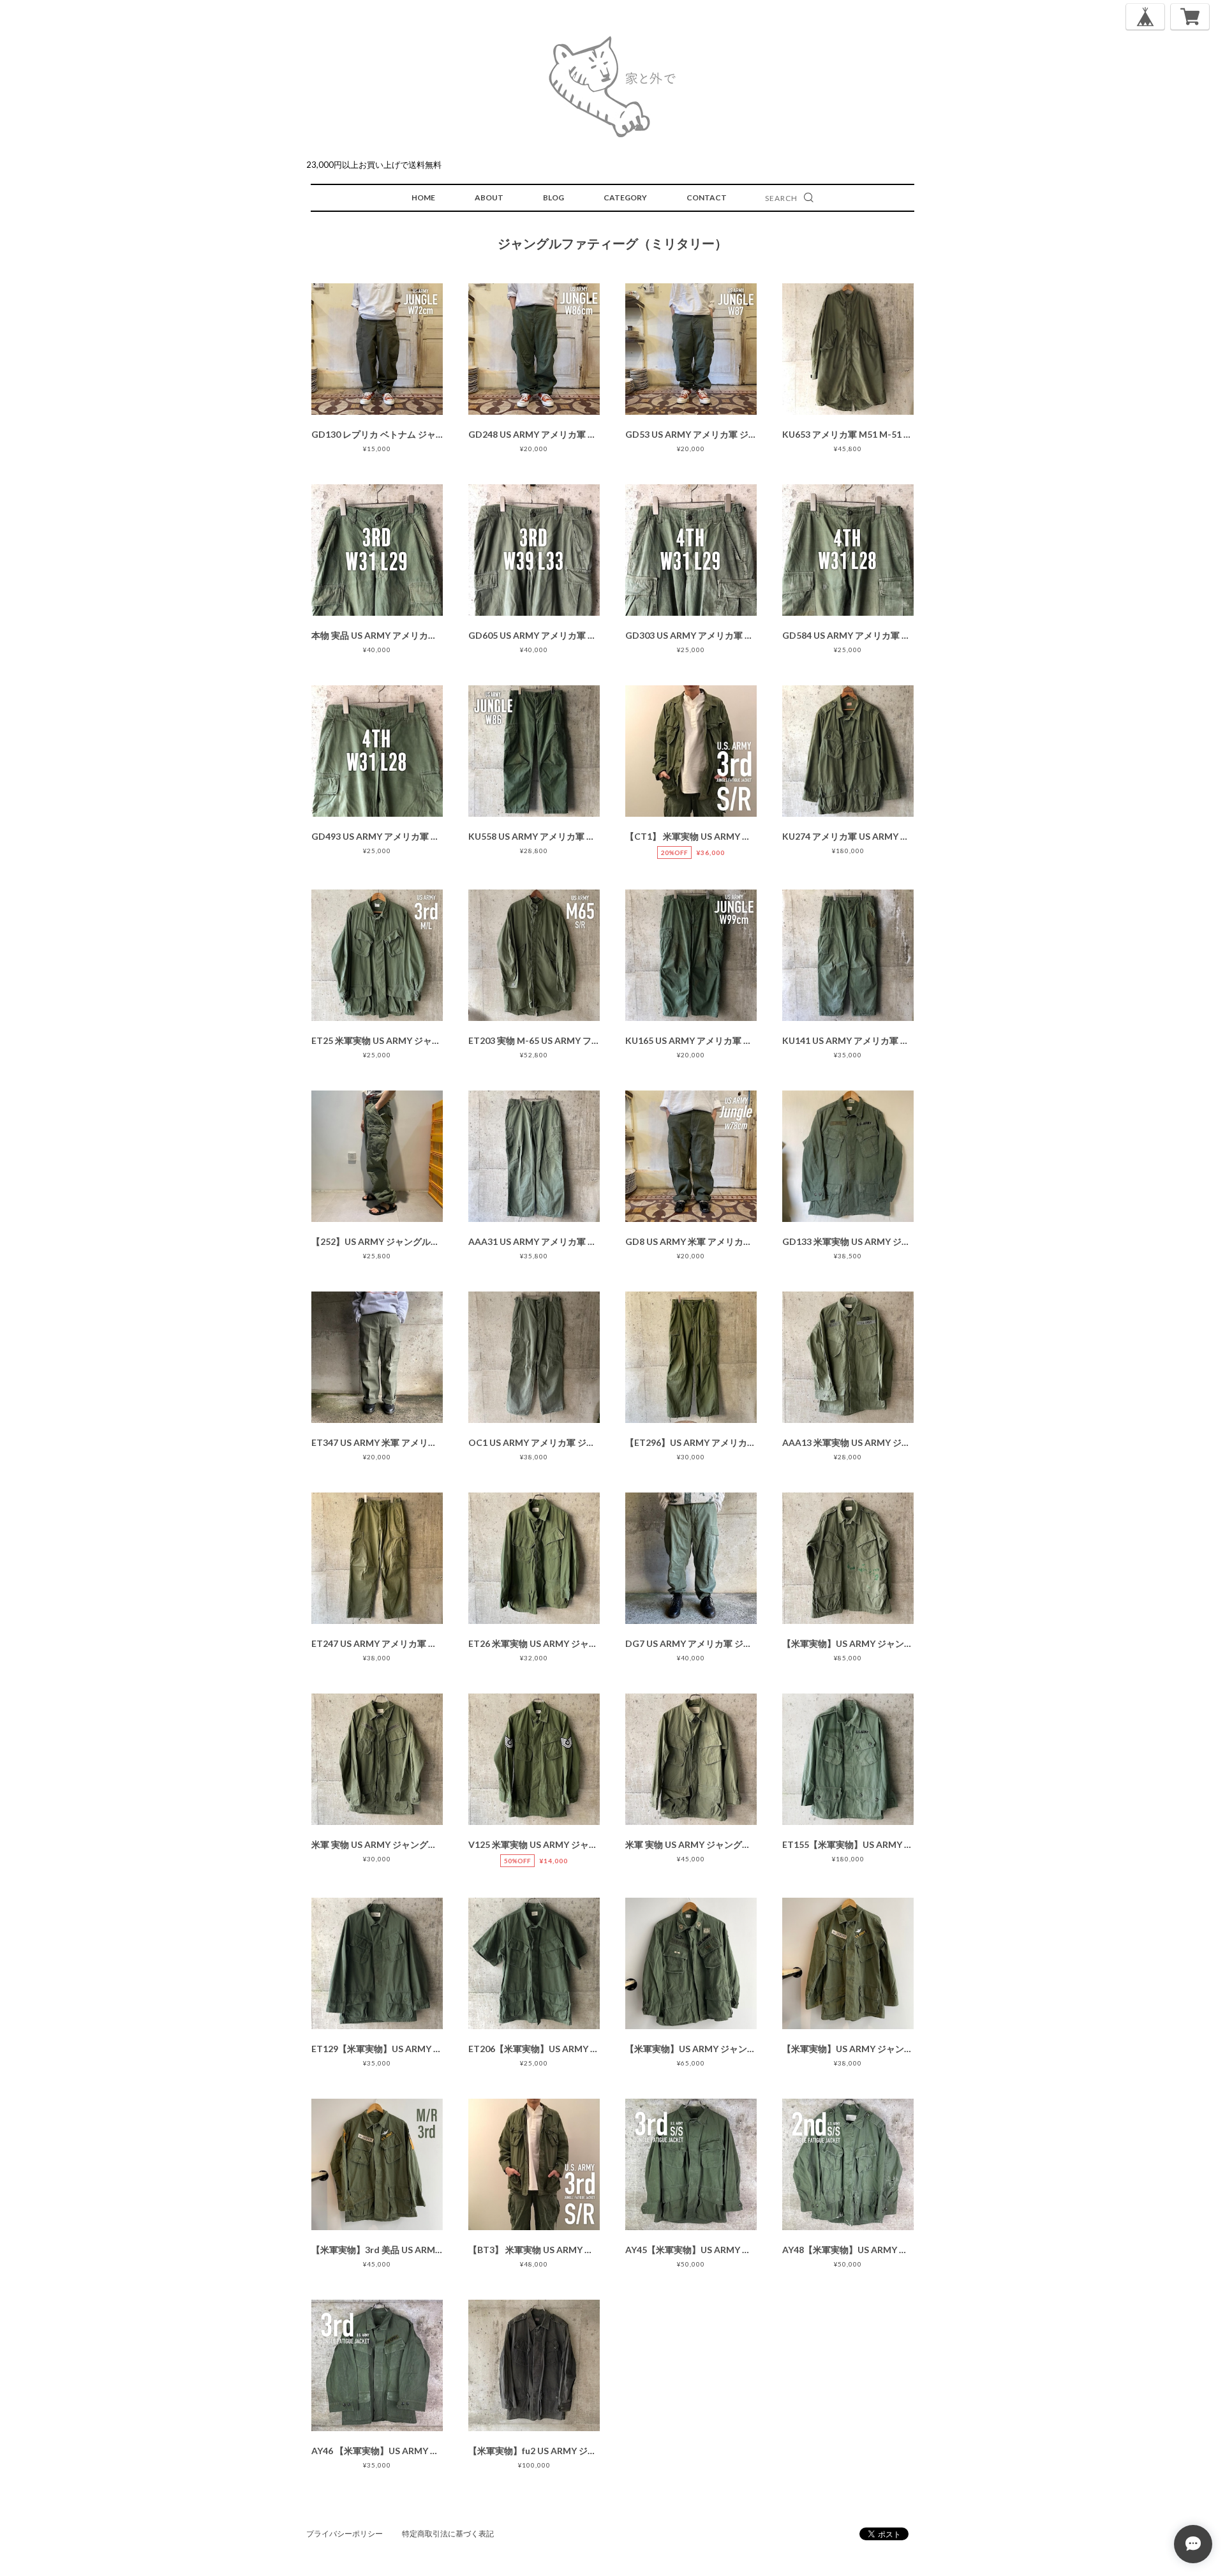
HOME (423, 197)
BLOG (553, 197)
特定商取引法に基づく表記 (448, 2534)
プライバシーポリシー (345, 2534)
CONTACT (707, 197)
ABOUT (489, 197)
